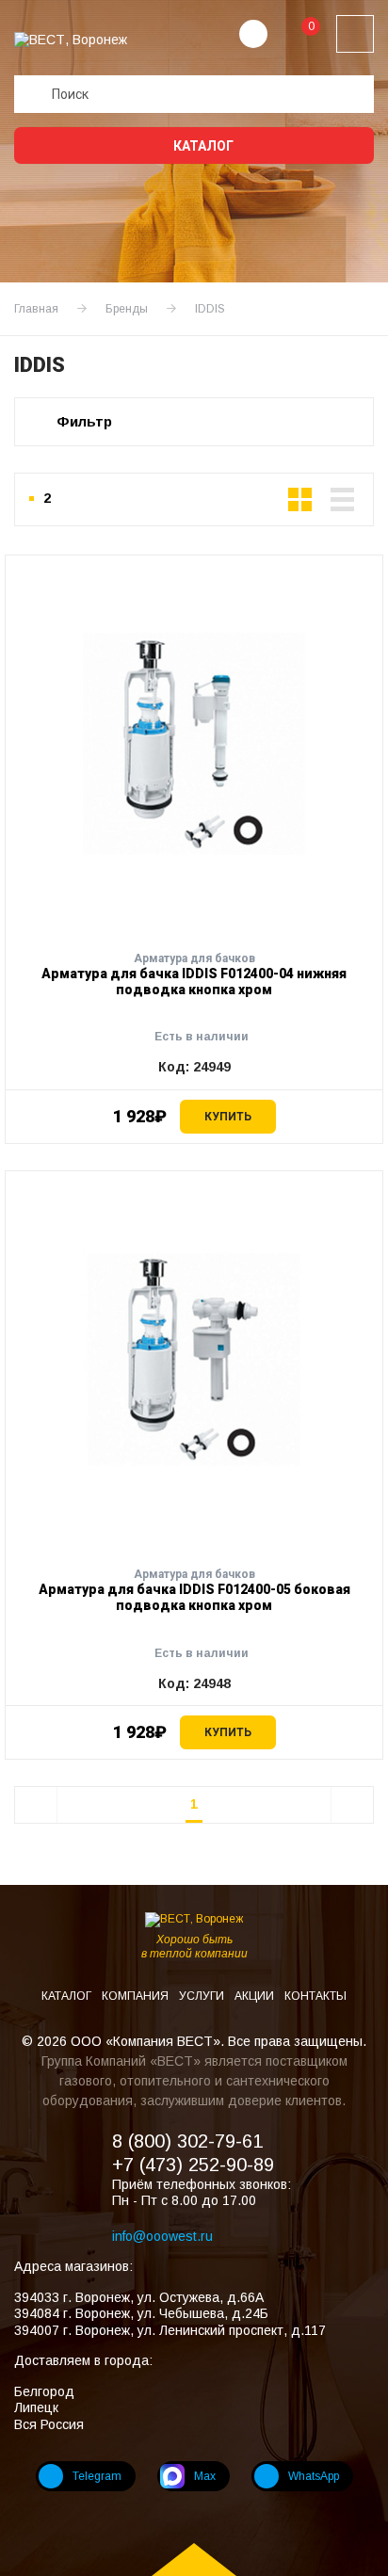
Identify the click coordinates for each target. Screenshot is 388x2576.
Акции (256, 1996)
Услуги (203, 1996)
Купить (228, 1117)
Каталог (202, 146)
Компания (137, 1996)
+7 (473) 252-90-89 (193, 2165)
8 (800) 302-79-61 (187, 2141)
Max (205, 2476)
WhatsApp (314, 2476)
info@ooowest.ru (162, 2236)
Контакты (315, 1996)
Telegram (97, 2476)
